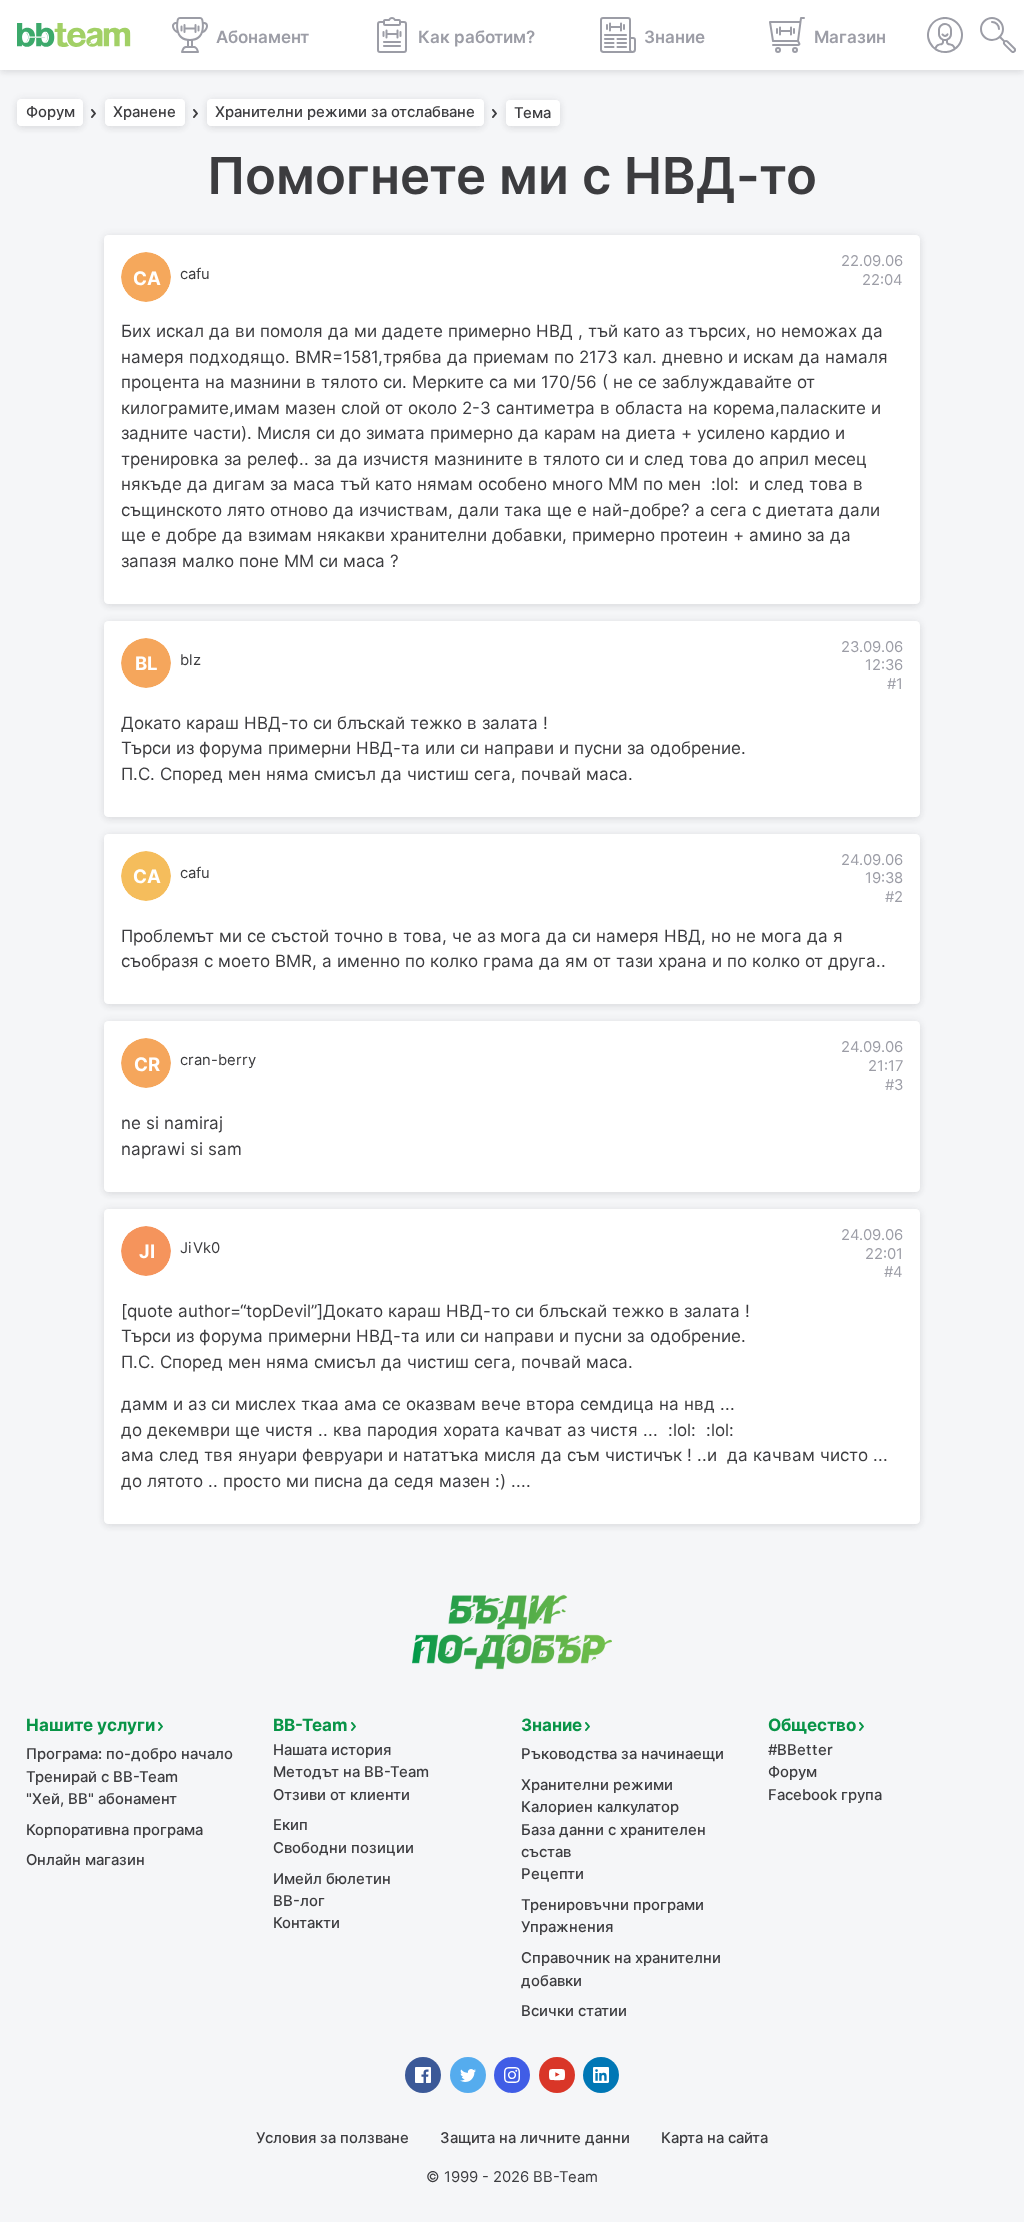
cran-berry (218, 1060)
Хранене (144, 113)
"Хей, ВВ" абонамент (101, 1799)
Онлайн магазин (85, 1860)
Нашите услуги (90, 1725)
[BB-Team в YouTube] (557, 2075)
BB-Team (310, 1725)
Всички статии (574, 2011)
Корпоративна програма (114, 1830)
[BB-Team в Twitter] (468, 2075)
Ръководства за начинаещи (622, 1754)
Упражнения (567, 1927)
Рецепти (552, 1874)
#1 (895, 684)
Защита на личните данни (535, 2138)
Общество (812, 1725)
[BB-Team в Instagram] (512, 2075)
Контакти (306, 1923)
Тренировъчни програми (612, 1905)
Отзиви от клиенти (341, 1795)
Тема (532, 113)
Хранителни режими (597, 1785)
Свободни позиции (343, 1848)
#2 (894, 897)
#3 (894, 1085)
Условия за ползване (332, 2138)
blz (190, 660)
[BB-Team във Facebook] (423, 2075)
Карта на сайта (714, 2138)
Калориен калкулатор (600, 1807)
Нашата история (332, 1750)
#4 (893, 1272)
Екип (290, 1825)
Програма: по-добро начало (129, 1754)
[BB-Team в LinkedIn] (601, 2075)
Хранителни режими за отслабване (345, 113)
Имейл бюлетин (332, 1879)
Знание (551, 1725)
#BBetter (800, 1750)
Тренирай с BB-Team (102, 1777)
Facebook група (825, 1795)
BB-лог (299, 1901)
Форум (50, 113)
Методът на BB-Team (351, 1772)
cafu (195, 274)
